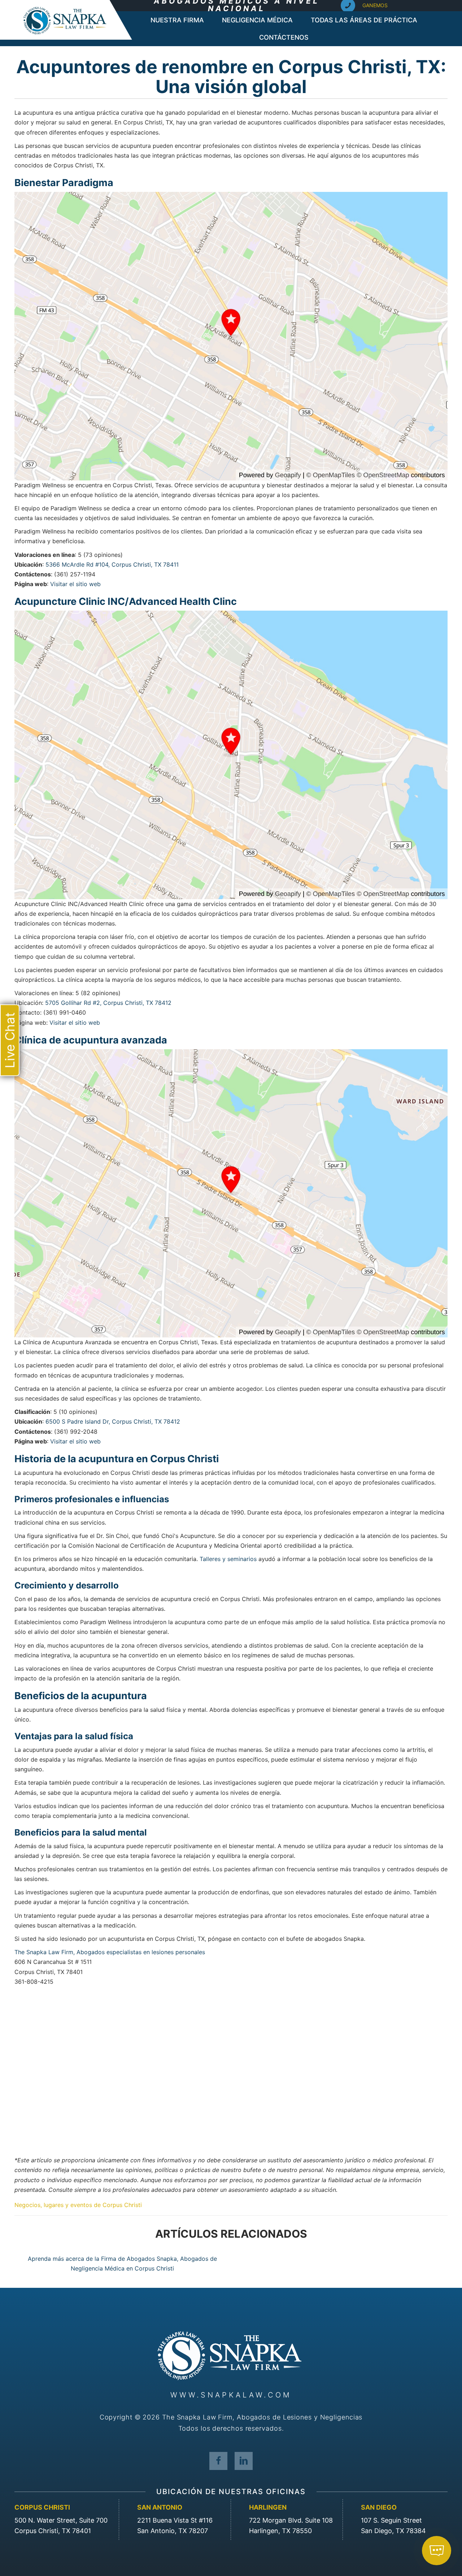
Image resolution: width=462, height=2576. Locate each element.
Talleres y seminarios (228, 1559)
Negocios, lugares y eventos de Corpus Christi (78, 2205)
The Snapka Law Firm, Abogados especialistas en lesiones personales (110, 1952)
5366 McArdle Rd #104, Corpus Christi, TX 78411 (112, 564)
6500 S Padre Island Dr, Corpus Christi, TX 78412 (113, 1421)
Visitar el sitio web (75, 584)
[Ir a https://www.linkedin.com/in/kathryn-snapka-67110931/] (244, 2461)
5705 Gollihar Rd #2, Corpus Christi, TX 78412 (108, 1003)
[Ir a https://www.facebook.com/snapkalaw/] (218, 2461)
